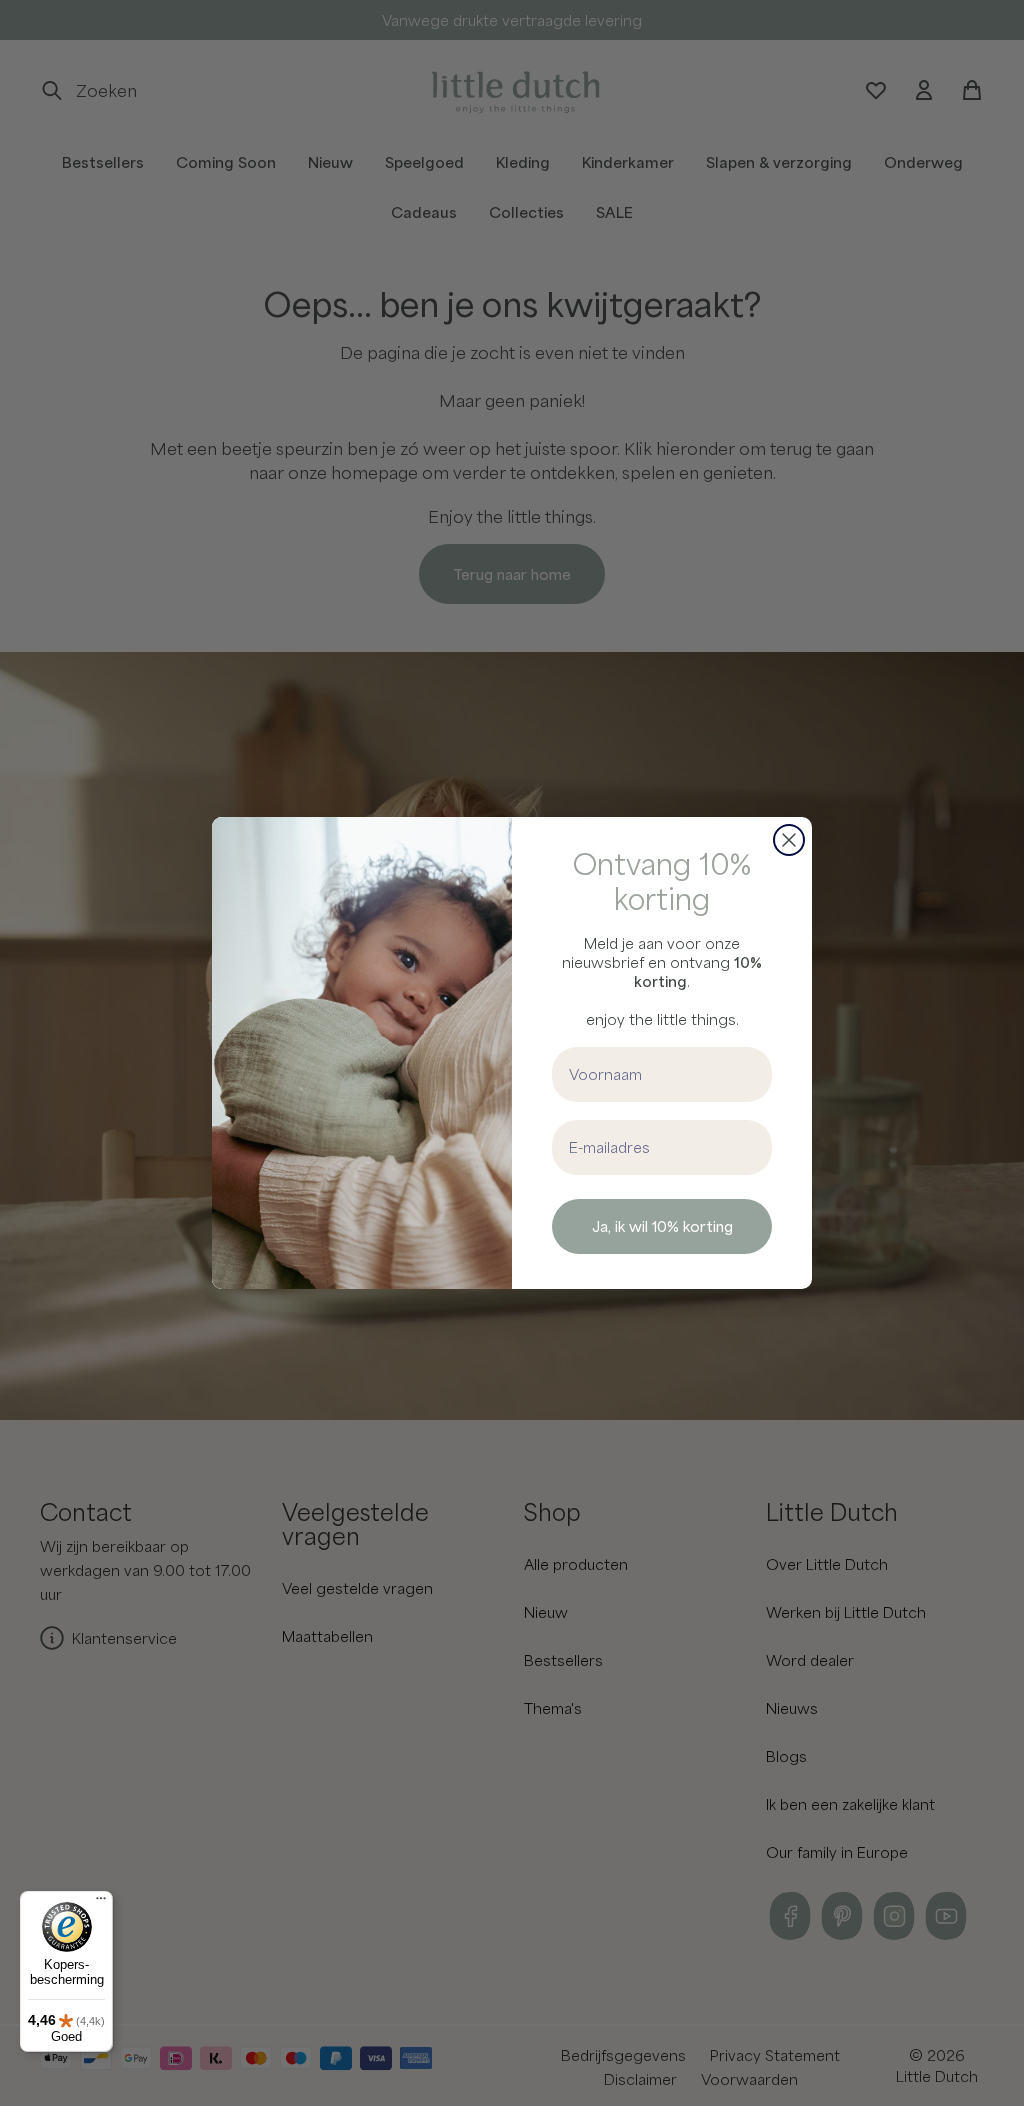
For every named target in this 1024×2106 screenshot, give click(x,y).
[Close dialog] (789, 840)
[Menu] (101, 1903)
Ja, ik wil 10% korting (662, 1226)
